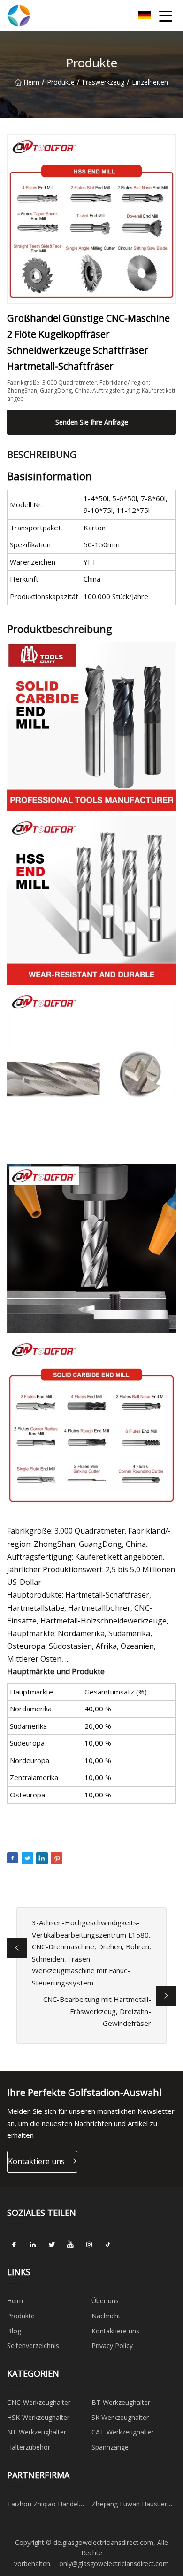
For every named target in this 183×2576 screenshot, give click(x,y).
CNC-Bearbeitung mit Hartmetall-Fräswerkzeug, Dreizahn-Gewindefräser (97, 2011)
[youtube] (70, 2245)
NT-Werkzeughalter (37, 2432)
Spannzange (110, 2447)
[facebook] (14, 2245)
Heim (31, 82)
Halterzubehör (29, 2447)
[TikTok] (108, 2245)
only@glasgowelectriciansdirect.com (114, 2564)
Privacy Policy (112, 2345)
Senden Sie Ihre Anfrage (92, 422)
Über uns (105, 2301)
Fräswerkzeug (103, 82)
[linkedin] (33, 2245)
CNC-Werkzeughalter (39, 2402)
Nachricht (106, 2316)
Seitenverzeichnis (33, 2345)
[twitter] (52, 2245)
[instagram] (89, 2245)
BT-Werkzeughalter (121, 2402)
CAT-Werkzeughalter (123, 2432)
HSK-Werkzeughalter (38, 2417)
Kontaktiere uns (36, 2161)
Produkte (61, 82)
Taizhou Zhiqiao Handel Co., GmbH (43, 2505)
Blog (14, 2331)
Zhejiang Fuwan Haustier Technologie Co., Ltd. (129, 2505)
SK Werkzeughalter (120, 2417)
